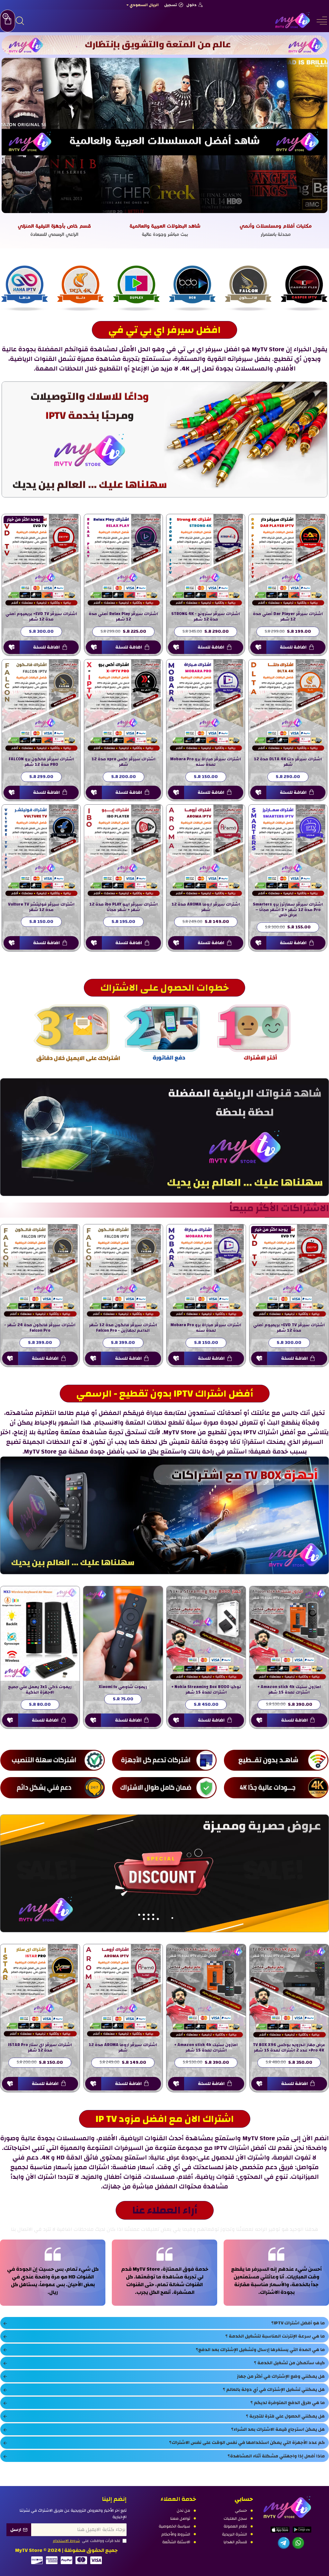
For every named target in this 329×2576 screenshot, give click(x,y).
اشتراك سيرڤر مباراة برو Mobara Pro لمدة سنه (206, 762)
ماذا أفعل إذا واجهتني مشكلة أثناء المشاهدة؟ (276, 2456)
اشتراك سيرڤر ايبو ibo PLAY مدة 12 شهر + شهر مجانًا (124, 907)
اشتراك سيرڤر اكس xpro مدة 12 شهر (124, 762)
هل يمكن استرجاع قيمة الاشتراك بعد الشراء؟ (278, 2429)
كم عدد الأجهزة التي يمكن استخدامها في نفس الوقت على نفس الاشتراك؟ (247, 2443)
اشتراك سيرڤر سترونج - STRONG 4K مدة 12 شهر (206, 617)
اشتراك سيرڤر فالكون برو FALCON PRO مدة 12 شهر (41, 762)
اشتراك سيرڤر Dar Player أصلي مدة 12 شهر (288, 617)
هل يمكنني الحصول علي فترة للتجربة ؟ (285, 2416)
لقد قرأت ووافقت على (87, 2541)
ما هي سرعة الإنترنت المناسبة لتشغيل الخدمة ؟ (275, 2336)
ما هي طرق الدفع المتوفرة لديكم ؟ (288, 2403)
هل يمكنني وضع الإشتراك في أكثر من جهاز (281, 2376)
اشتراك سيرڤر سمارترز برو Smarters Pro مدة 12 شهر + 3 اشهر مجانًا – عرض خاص (288, 910)
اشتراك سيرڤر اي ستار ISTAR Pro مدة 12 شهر (206, 2048)
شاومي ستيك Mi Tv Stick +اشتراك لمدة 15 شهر (206, 1690)
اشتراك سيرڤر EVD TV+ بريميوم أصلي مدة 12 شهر (41, 617)
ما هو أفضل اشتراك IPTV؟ (298, 2323)
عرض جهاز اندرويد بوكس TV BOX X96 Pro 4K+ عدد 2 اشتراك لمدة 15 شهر (123, 1690)
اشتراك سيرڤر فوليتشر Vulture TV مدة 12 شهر (41, 907)
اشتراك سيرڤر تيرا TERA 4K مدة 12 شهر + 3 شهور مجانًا (123, 2048)
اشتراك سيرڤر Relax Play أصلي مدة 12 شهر (123, 617)
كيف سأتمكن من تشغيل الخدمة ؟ (289, 2363)
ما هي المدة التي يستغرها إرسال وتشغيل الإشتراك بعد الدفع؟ (260, 2350)
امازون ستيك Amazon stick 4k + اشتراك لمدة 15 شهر (40, 1690)
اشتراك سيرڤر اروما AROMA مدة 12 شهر (206, 907)
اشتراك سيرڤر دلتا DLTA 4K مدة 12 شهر (288, 762)
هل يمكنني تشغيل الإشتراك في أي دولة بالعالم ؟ (274, 2390)
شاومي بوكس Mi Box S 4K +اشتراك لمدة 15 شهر (289, 1690)
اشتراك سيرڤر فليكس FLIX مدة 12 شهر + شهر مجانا (40, 2048)
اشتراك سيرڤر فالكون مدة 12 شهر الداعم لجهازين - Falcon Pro (40, 1328)
